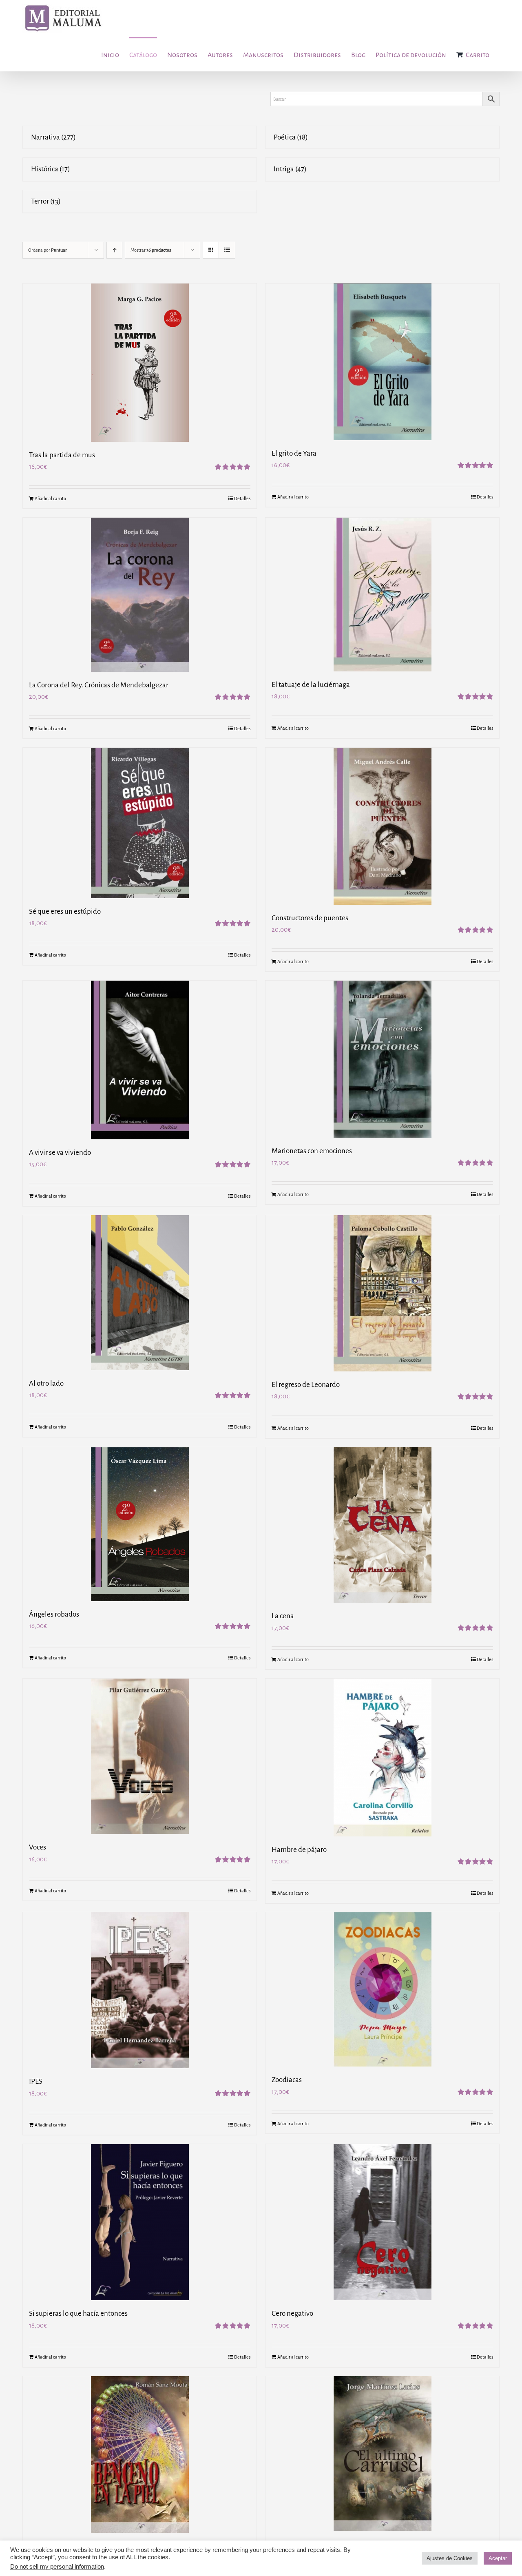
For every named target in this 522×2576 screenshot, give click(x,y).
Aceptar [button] (498, 2558)
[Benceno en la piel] (140, 2454)
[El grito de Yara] (382, 362)
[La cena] (382, 1525)
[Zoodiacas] (382, 1989)
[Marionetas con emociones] (382, 1059)
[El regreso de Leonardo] (382, 1293)
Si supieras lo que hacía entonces (78, 2314)
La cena (283, 1616)
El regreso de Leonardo (306, 1385)
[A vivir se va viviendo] (140, 1060)
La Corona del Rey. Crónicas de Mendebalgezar (99, 685)
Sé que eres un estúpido (65, 911)
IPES (36, 2081)
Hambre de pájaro (299, 1850)
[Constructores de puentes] (382, 826)
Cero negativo (292, 2314)
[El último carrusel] (382, 2453)
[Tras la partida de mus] (140, 363)
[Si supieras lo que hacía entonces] (140, 2222)
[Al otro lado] (140, 1293)
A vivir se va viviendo (60, 1153)
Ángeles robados (54, 1614)
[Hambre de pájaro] (382, 1758)
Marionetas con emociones (312, 1151)
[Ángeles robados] (140, 1524)
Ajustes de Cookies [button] (450, 2558)
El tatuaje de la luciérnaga (311, 685)
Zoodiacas (287, 2080)
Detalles (242, 498)
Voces (38, 1847)
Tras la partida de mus (62, 455)
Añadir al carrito (50, 498)
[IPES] (140, 1990)
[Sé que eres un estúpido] (140, 823)
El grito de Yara (294, 453)
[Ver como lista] (227, 250)
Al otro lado (46, 1383)
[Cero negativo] (382, 2222)
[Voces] (140, 1756)
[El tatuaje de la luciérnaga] (382, 595)
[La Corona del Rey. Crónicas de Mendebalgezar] (140, 595)
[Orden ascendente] (114, 250)
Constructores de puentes (310, 918)
